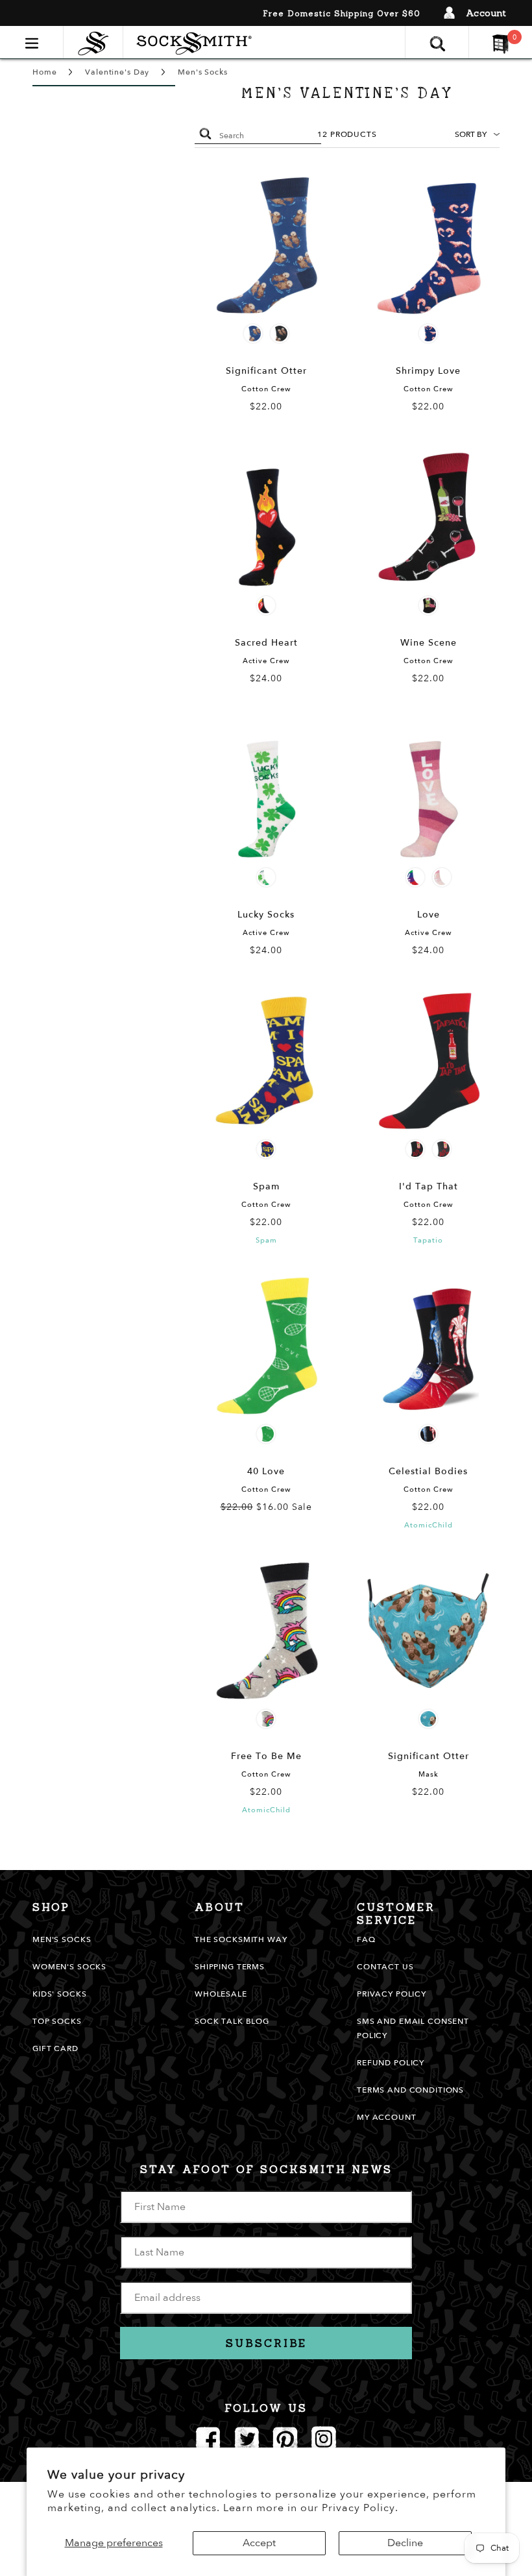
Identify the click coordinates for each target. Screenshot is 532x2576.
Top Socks (57, 2021)
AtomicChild (429, 1525)
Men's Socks (202, 72)
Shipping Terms (230, 1967)
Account (486, 13)
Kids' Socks (59, 1994)
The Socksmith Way (241, 1939)
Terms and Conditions (410, 2090)
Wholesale (221, 1994)
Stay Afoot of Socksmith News (266, 2169)
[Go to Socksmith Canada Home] (96, 42)
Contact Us (385, 1967)
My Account (387, 2117)
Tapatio (428, 1240)
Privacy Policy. (360, 2508)
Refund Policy (391, 2063)
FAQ (366, 1939)
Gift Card (55, 2048)
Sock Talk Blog (232, 2021)
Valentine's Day (117, 72)
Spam (266, 1240)
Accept (259, 2543)
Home (44, 72)
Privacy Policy (392, 1994)
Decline (405, 2543)
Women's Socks (69, 1967)
